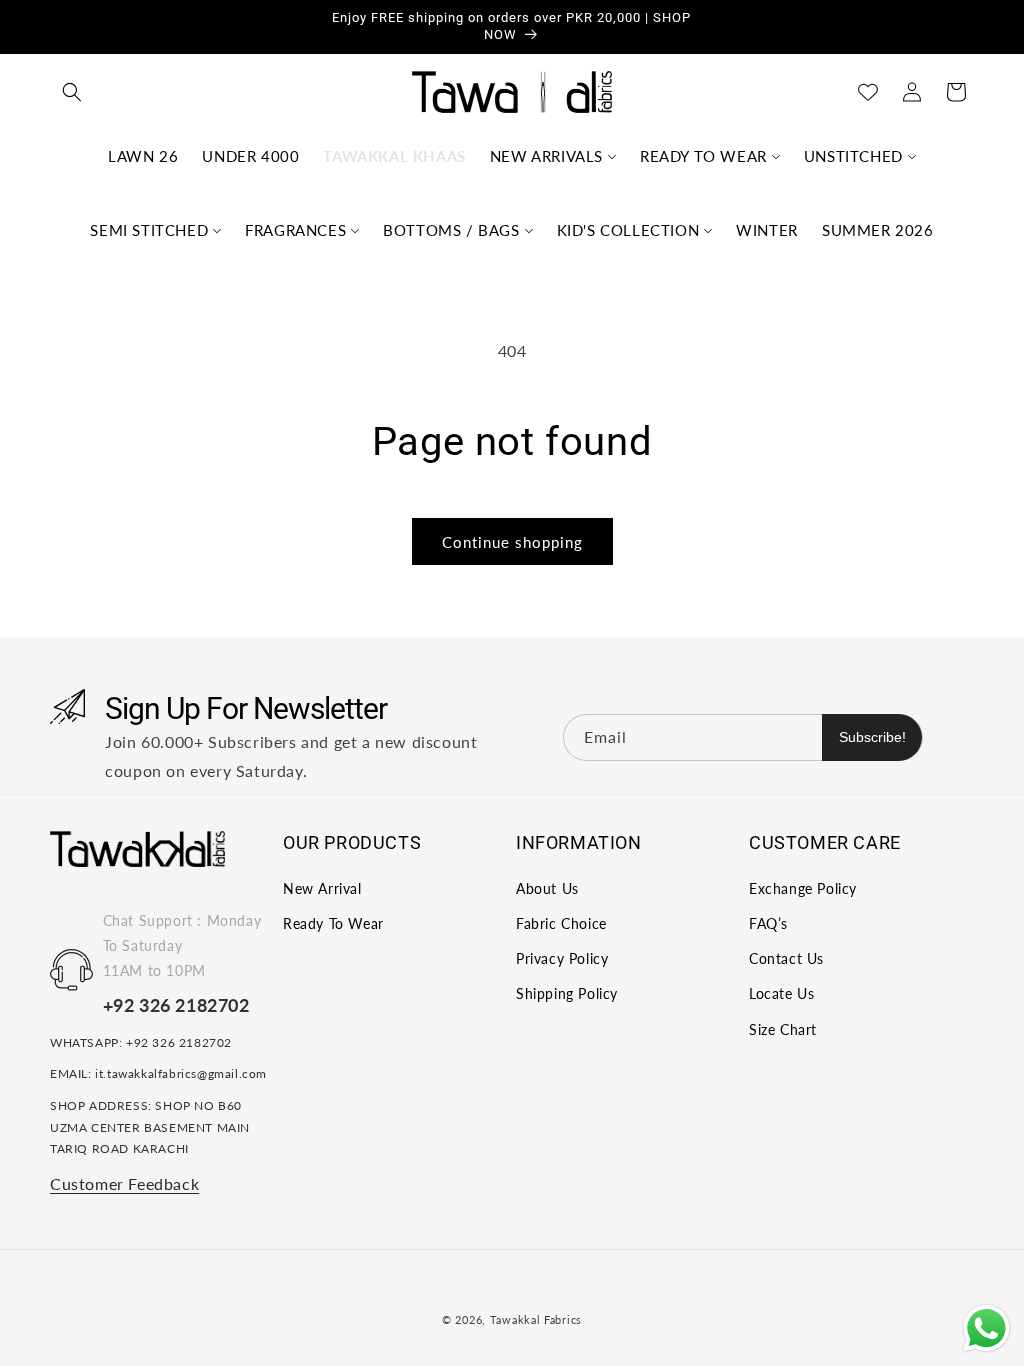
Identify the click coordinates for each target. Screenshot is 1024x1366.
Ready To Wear (333, 923)
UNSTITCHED (853, 156)
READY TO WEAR (703, 156)
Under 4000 (250, 156)
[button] (72, 92)
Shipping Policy (567, 993)
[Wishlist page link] (868, 92)
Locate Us (781, 993)
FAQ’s (768, 923)
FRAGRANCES (295, 230)
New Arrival (322, 888)
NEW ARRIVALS (546, 156)
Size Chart (783, 1029)
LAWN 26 (143, 156)
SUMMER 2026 (878, 230)
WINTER (767, 230)
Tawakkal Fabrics (536, 1319)
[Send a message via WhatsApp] (986, 1328)
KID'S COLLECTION (628, 230)
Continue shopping (512, 542)
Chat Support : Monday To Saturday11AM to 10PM (182, 945)
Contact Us (786, 958)
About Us (547, 888)
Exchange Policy (803, 888)
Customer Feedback (124, 1183)
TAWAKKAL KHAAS (394, 156)
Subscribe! (872, 737)
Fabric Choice (561, 923)
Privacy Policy (562, 958)
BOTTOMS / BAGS (451, 230)
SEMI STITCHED (149, 230)
